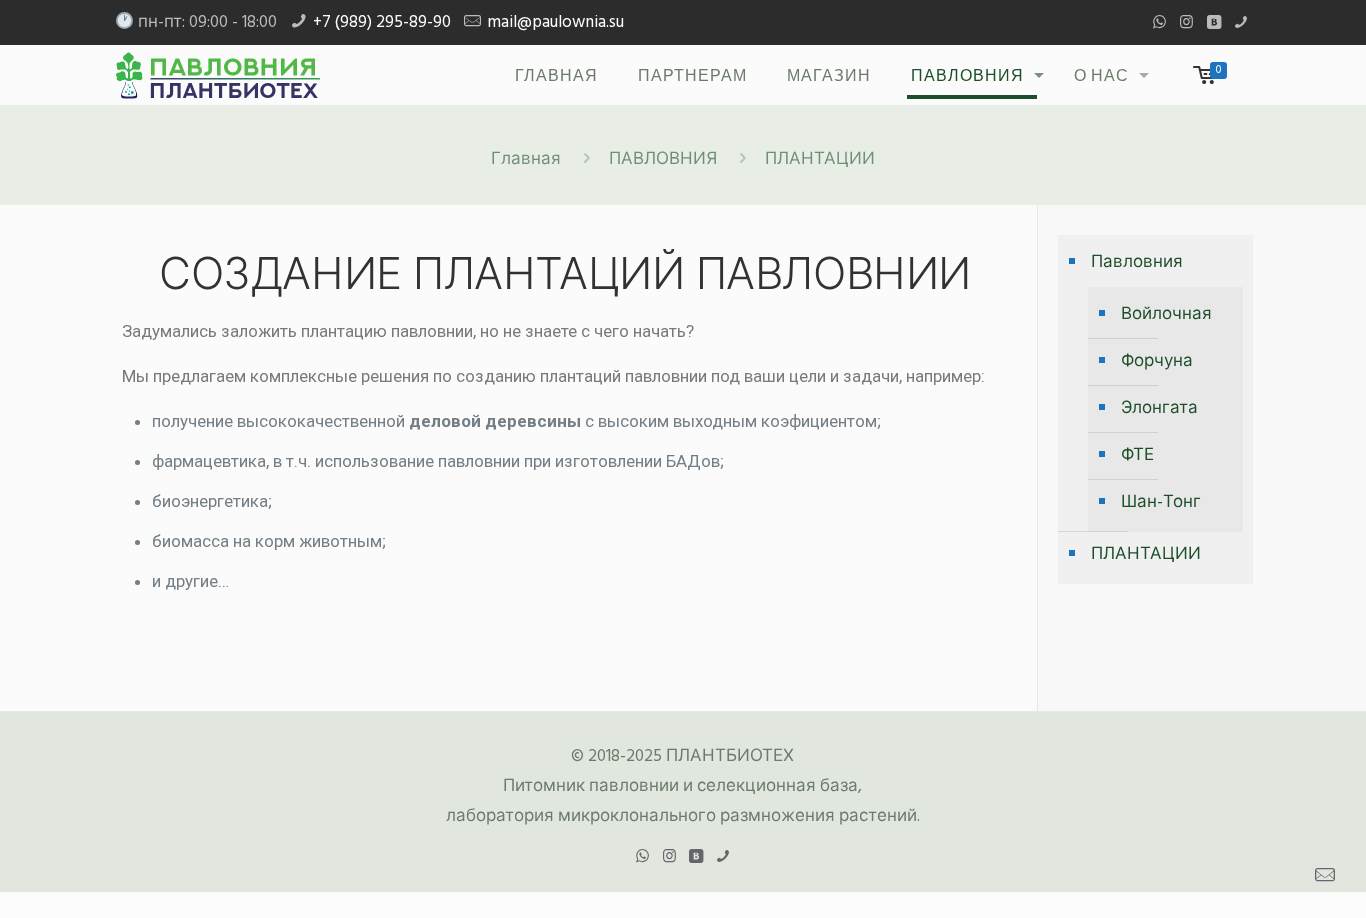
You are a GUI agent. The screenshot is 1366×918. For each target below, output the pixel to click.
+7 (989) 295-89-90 (382, 22)
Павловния (1137, 262)
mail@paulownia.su (555, 22)
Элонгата (1159, 408)
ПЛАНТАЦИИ (1146, 554)
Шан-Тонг (1161, 502)
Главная (526, 159)
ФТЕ (1137, 455)
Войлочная (1166, 314)
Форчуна (1157, 361)
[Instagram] (1186, 23)
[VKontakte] (1213, 23)
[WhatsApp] (1159, 23)
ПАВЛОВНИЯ (663, 159)
